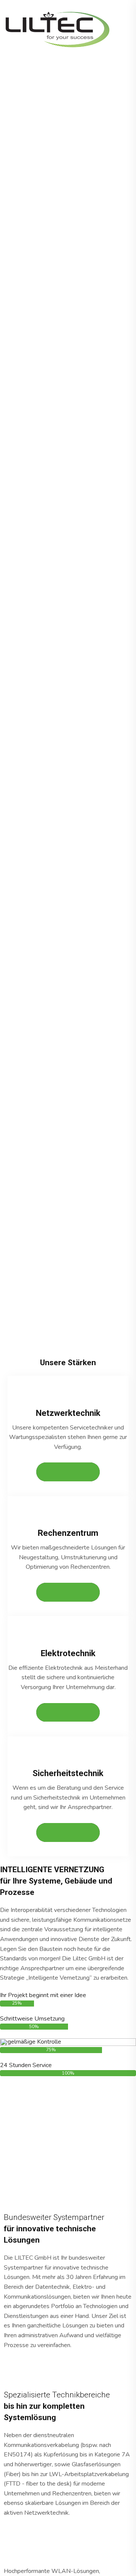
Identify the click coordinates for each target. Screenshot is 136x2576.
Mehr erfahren (68, 1472)
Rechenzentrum (68, 1533)
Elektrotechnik (68, 1653)
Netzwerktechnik (68, 1413)
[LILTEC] (59, 29)
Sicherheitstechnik (68, 1773)
